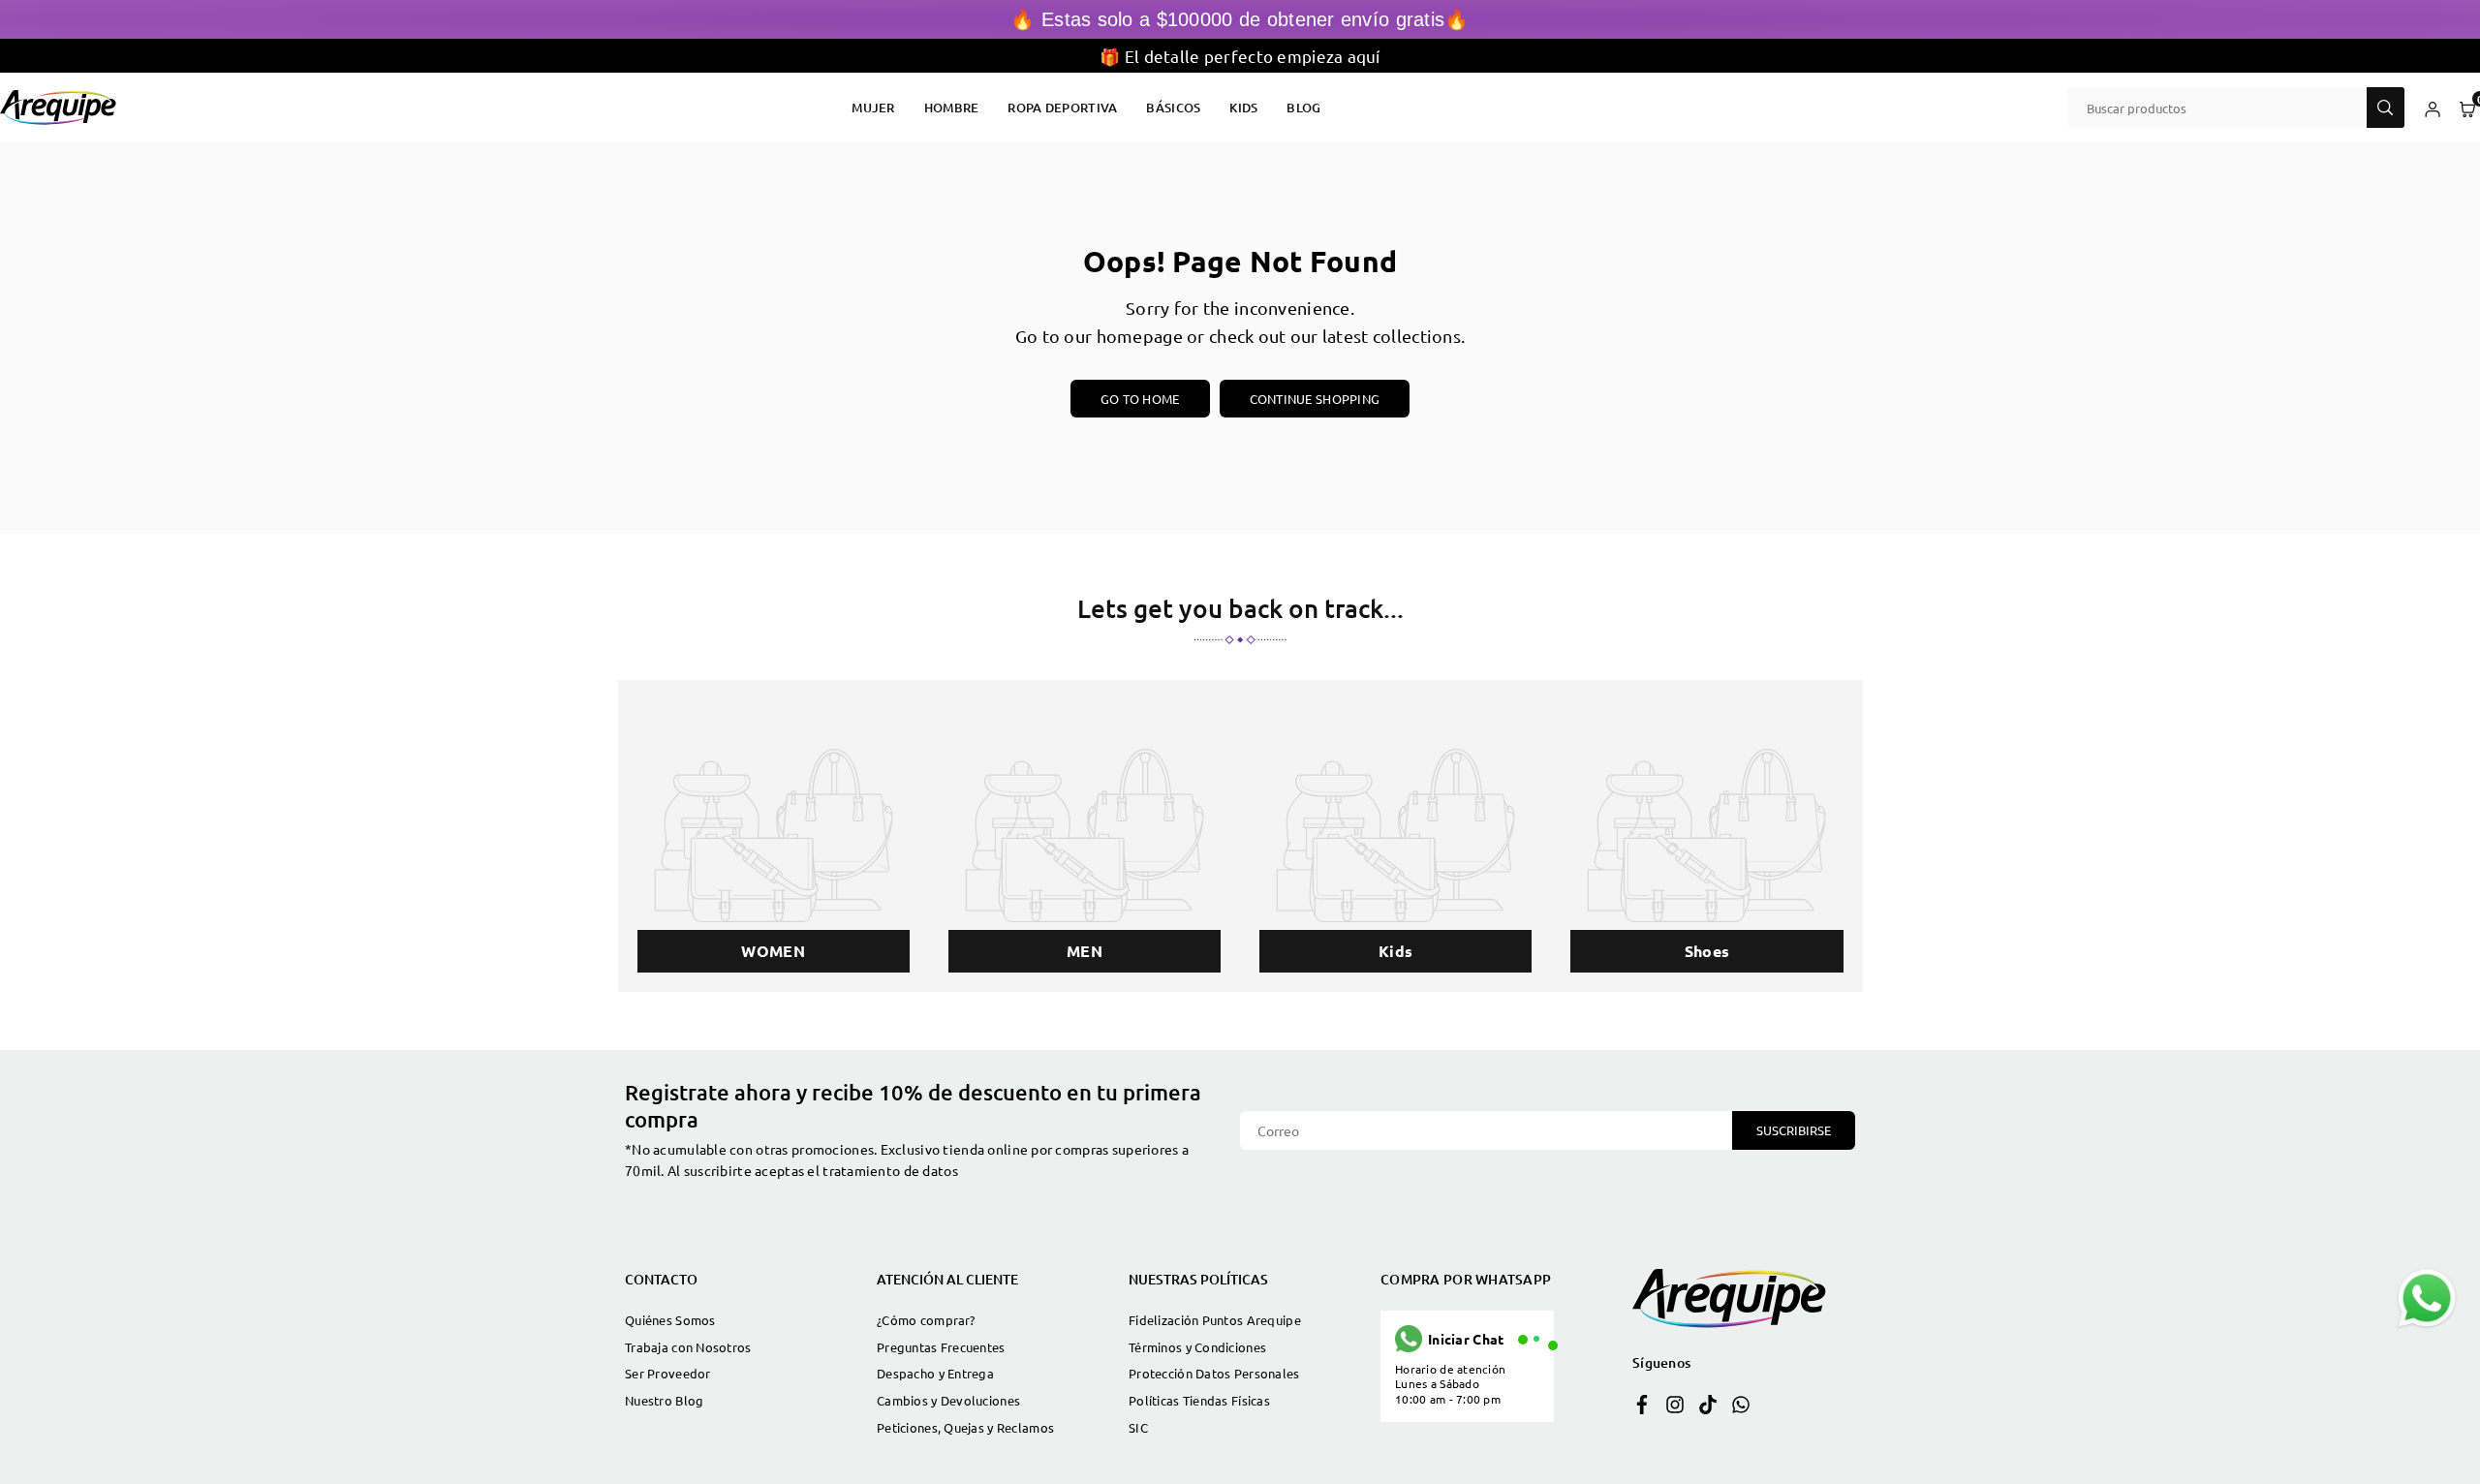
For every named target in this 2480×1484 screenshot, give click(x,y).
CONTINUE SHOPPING (1315, 399)
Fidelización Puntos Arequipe (1215, 1320)
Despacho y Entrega (935, 1373)
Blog (1303, 108)
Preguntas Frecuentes (941, 1347)
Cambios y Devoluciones (948, 1400)
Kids (1243, 108)
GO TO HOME (1140, 399)
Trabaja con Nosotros (688, 1347)
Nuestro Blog (664, 1400)
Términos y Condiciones (1197, 1347)
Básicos (1173, 108)
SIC (1138, 1427)
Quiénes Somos (670, 1320)
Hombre (952, 108)
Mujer (873, 108)
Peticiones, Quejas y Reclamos (965, 1427)
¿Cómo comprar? (926, 1320)
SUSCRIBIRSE (1794, 1130)
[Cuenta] (2433, 108)
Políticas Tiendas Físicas (1199, 1400)
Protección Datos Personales (1214, 1373)
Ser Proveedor (668, 1373)
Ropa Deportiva (1062, 108)
